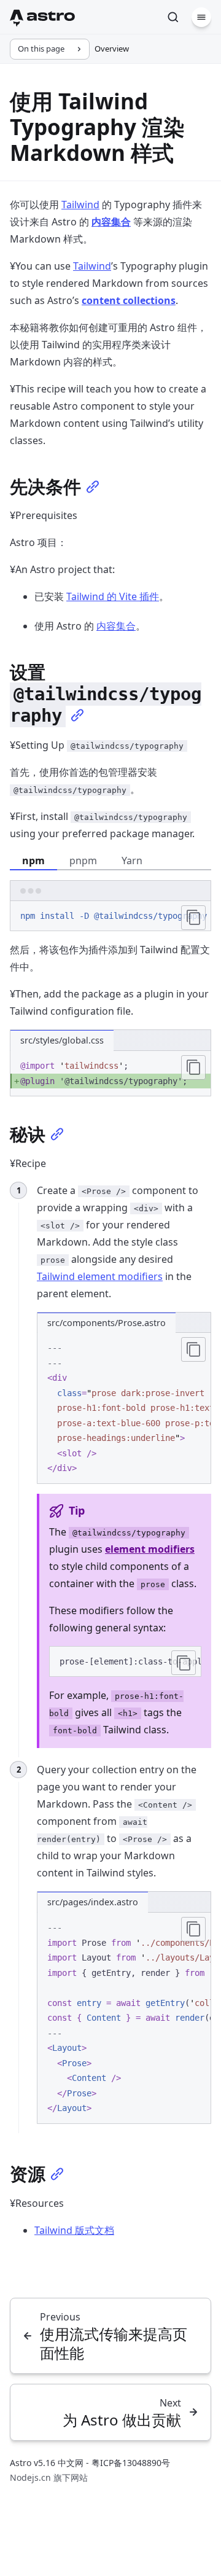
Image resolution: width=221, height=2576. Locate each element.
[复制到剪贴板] (193, 918)
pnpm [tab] (83, 861)
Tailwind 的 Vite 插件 (113, 596)
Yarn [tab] (132, 861)
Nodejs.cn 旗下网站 (49, 2477)
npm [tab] (33, 861)
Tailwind (80, 205)
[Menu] (201, 17)
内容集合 (116, 626)
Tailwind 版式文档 (74, 2230)
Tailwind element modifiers (100, 1276)
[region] (110, 916)
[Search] (173, 17)
